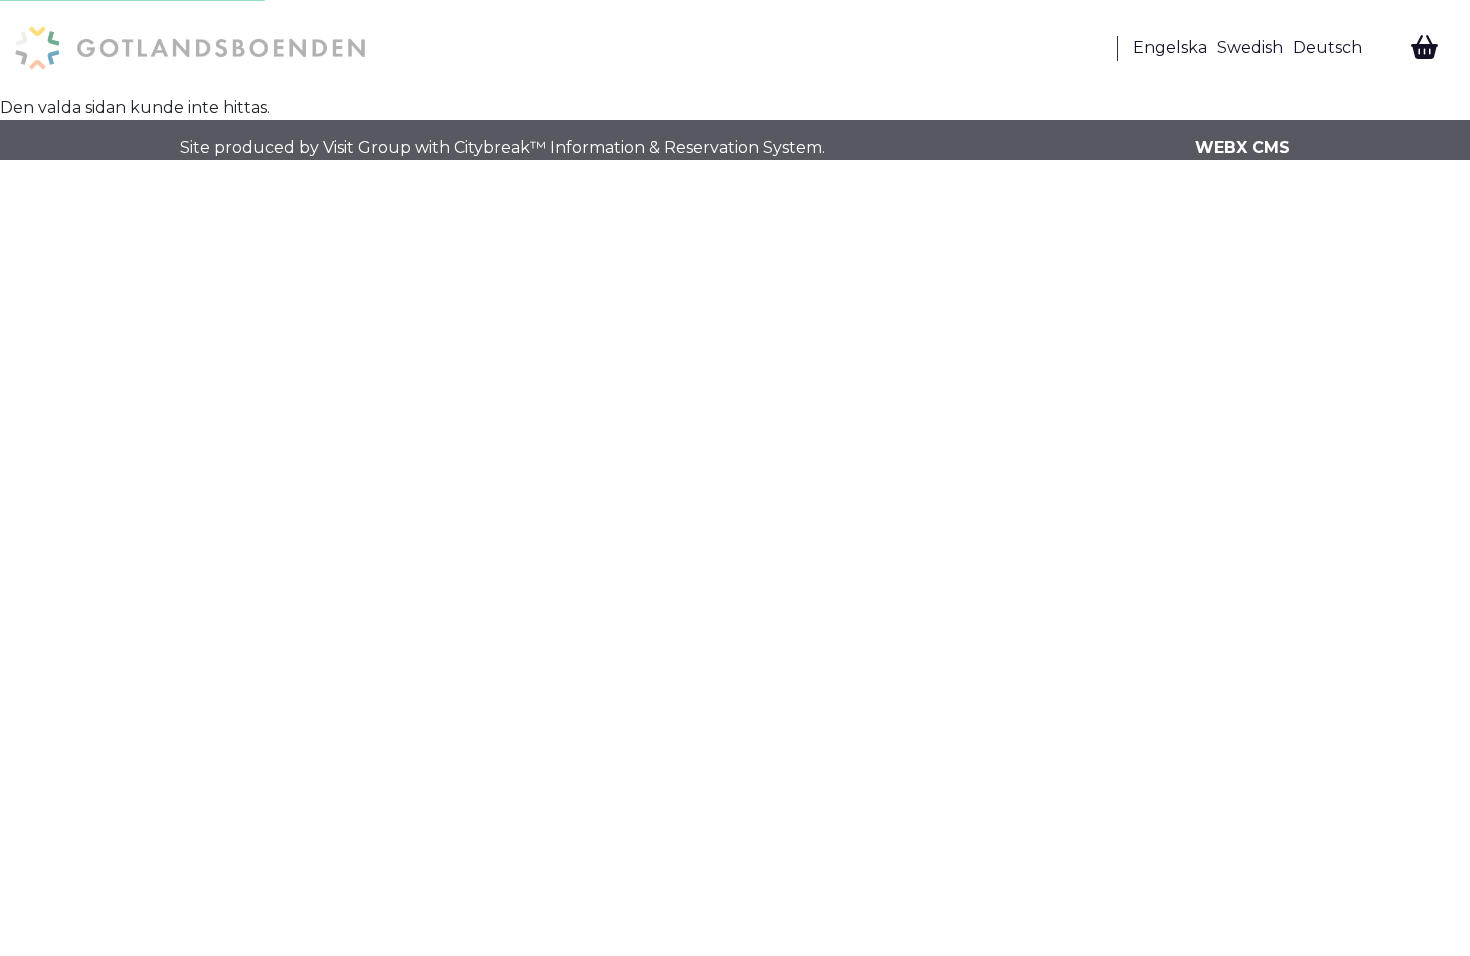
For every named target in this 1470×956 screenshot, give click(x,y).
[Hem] (190, 48)
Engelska (1170, 47)
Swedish (1250, 47)
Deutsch (1327, 47)
